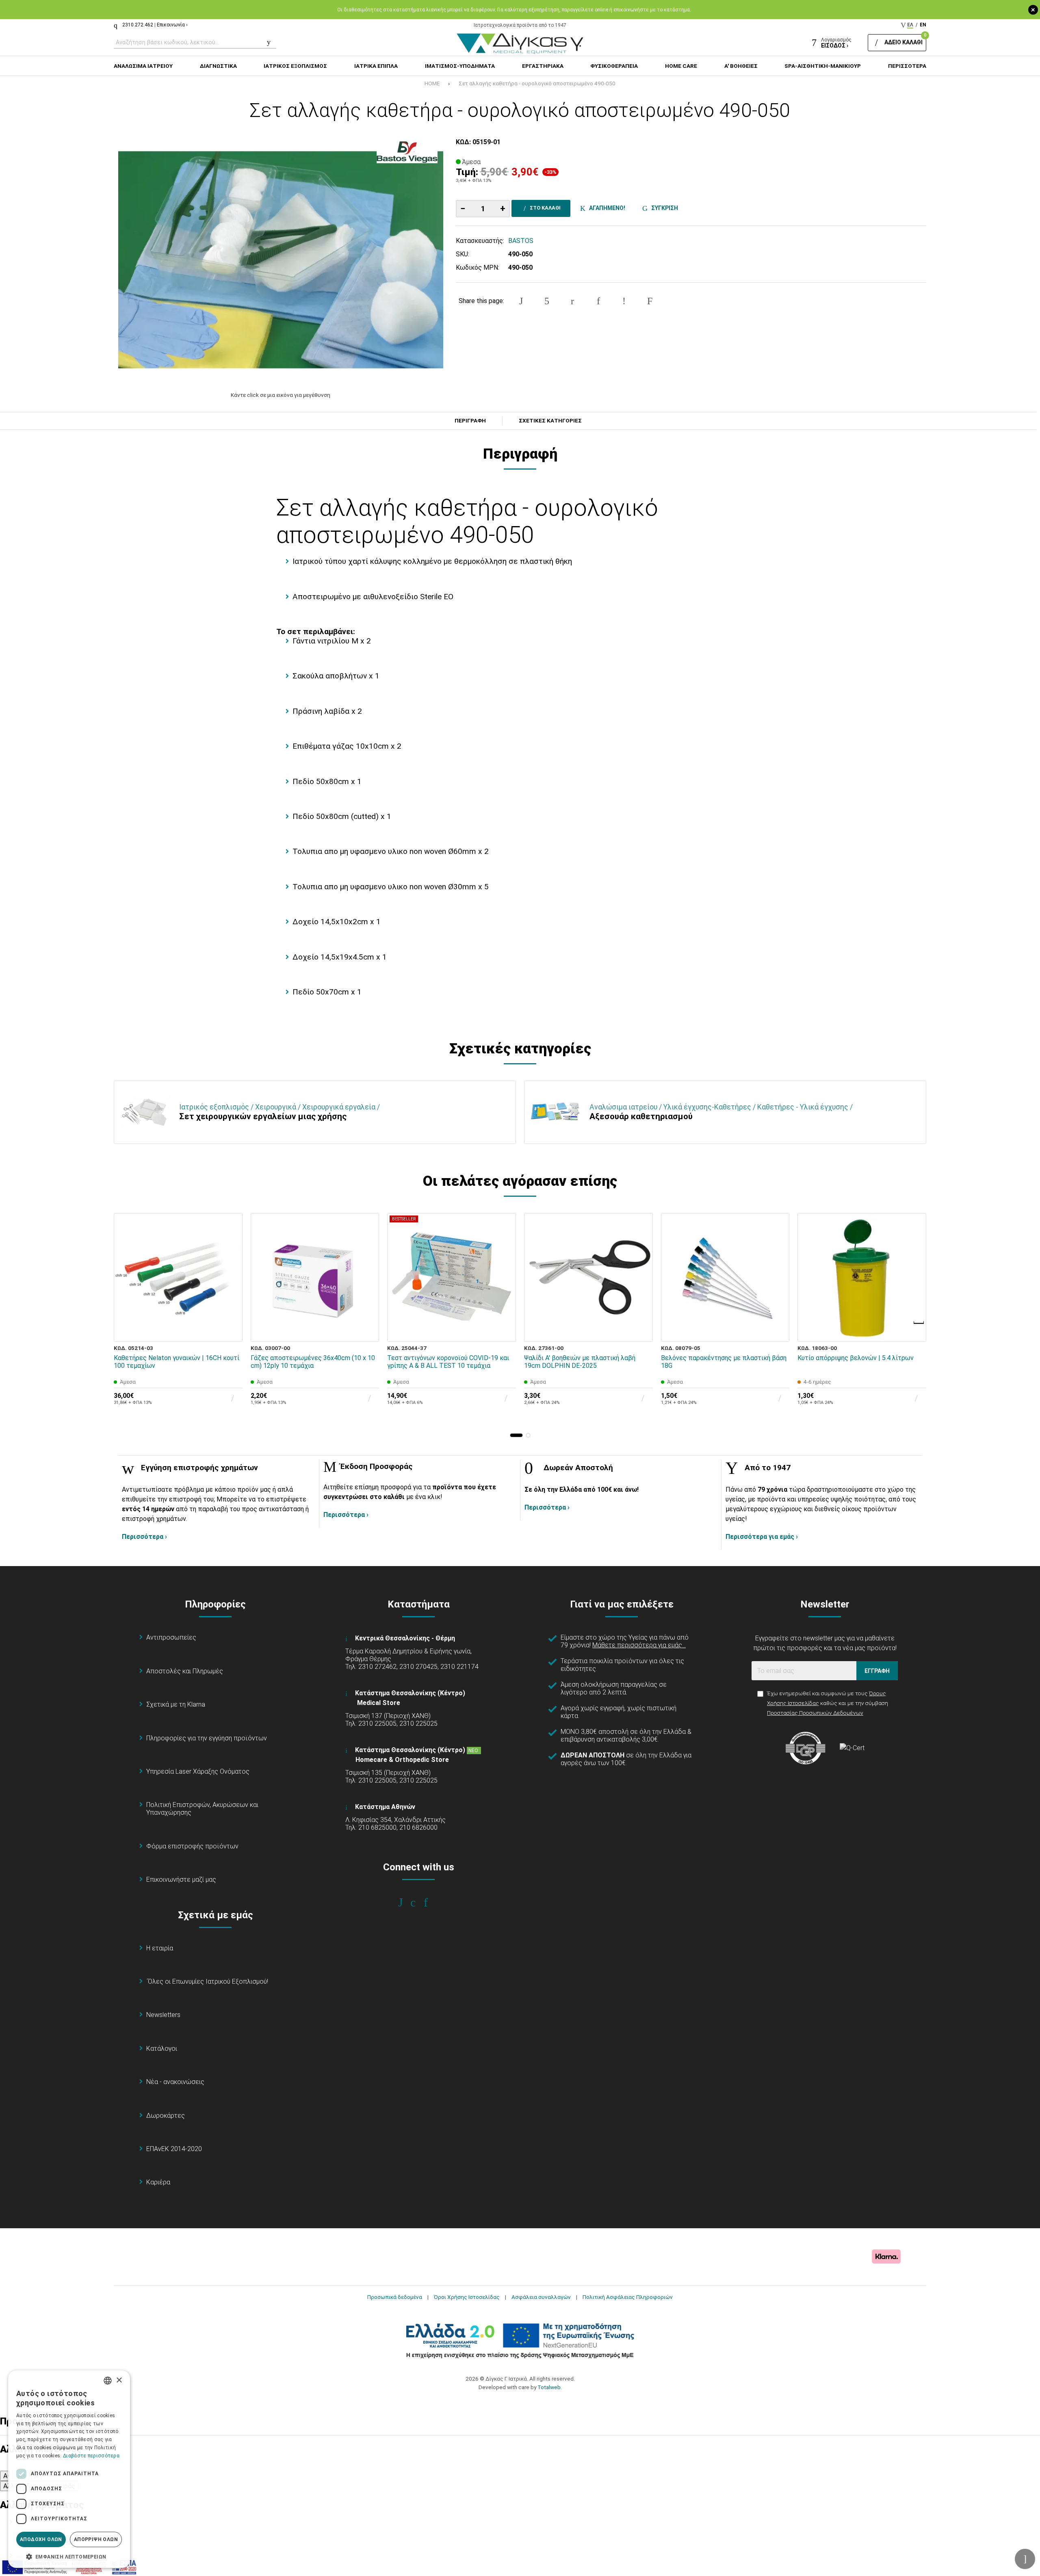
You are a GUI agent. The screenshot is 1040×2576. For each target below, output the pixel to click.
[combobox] (108, 2381)
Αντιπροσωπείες (171, 1637)
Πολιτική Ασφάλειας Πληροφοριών (628, 2297)
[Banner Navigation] (919, 1323)
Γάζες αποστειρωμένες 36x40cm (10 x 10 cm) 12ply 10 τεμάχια (313, 1362)
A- (6, 2476)
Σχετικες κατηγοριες (550, 421)
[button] (516, 1435)
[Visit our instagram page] (419, 1902)
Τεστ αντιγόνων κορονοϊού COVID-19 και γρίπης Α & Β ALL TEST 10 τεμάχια (448, 1362)
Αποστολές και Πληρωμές (185, 1671)
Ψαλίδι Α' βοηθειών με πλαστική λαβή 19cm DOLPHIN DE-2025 (580, 1362)
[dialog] (69, 2469)
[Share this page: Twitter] (547, 301)
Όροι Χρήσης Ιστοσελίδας (467, 2297)
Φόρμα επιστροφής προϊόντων (192, 1846)
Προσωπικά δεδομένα (395, 2297)
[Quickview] (231, 1293)
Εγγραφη (877, 1671)
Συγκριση (663, 208)
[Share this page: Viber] (624, 301)
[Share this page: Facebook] (521, 301)
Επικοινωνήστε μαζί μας (181, 1879)
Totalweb (549, 2387)
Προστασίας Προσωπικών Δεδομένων (815, 1713)
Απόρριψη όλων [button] (96, 2539)
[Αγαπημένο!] (231, 1311)
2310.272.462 (138, 25)
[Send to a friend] (650, 301)
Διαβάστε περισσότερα (91, 2456)
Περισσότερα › (144, 1537)
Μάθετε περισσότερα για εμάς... (639, 1645)
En (923, 25)
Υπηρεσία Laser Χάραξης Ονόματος (198, 1771)
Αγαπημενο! (606, 208)
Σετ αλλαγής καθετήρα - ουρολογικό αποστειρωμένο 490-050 (537, 83)
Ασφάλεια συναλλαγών (541, 2297)
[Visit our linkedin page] (431, 1902)
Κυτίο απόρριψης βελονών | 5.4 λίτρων (856, 1358)
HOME (432, 83)
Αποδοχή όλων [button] (41, 2539)
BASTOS (521, 241)
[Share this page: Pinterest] (572, 301)
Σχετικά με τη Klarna (176, 1704)
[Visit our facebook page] (406, 1902)
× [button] (119, 2380)
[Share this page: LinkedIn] (598, 301)
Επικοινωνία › (172, 25)
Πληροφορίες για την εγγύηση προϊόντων (207, 1738)
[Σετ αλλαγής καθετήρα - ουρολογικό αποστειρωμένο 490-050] (281, 260)
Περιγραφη (470, 421)
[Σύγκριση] (231, 1330)
